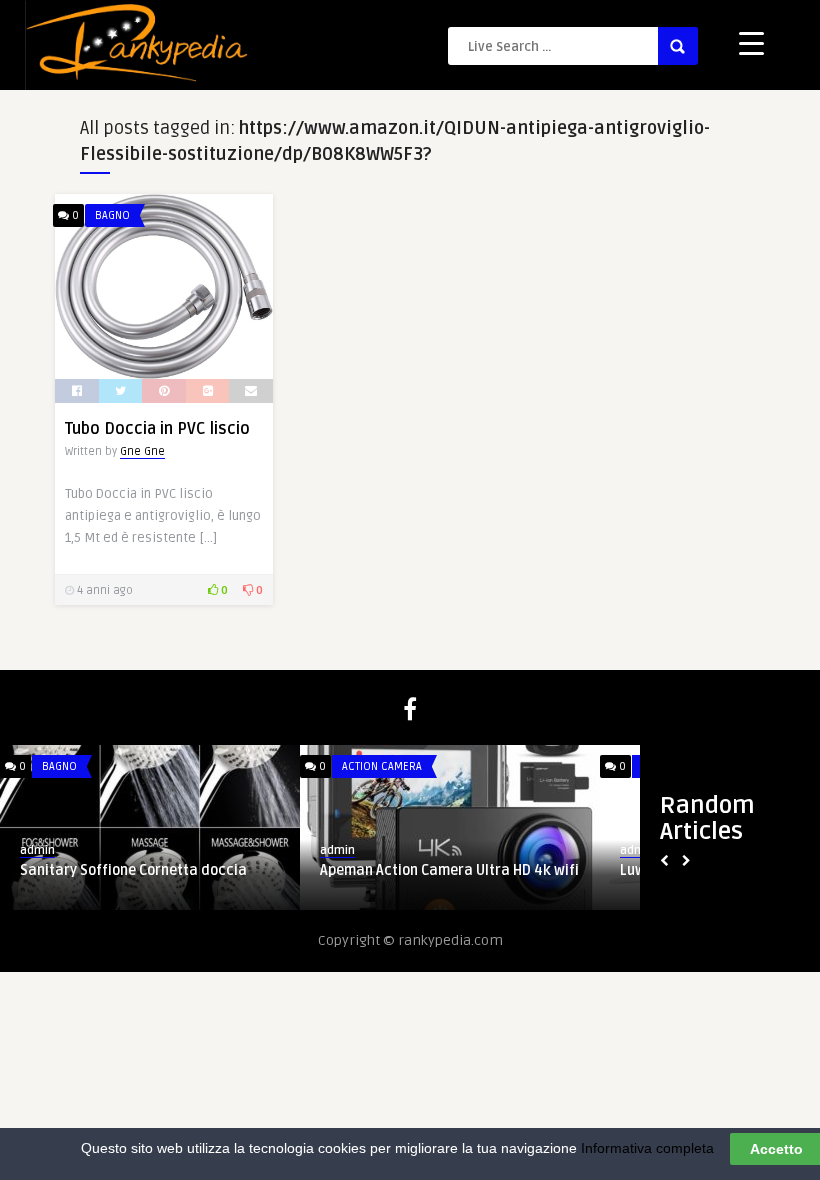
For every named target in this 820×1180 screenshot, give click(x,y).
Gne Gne (142, 451)
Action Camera (382, 766)
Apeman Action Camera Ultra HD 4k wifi (449, 870)
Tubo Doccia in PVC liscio (157, 429)
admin (37, 850)
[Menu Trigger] (751, 42)
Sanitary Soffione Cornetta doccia (133, 870)
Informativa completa (647, 1148)
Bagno (112, 215)
